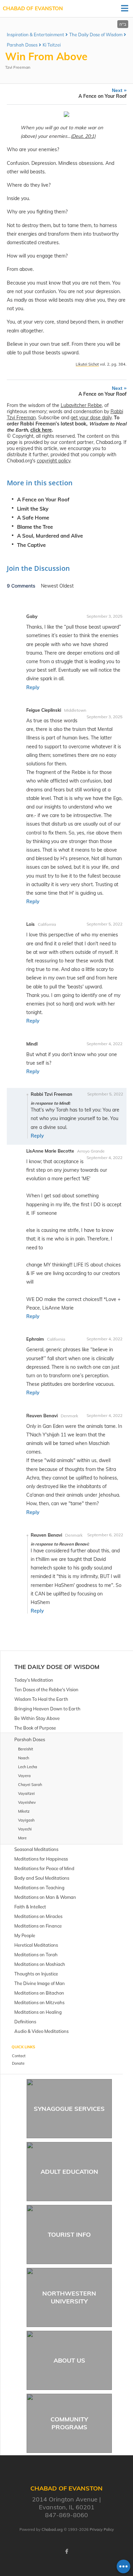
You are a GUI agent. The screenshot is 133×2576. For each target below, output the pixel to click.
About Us (69, 2360)
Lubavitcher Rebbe (81, 405)
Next (102, 93)
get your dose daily (91, 418)
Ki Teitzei (52, 45)
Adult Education (69, 2172)
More (22, 1838)
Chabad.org (52, 2529)
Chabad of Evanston (33, 8)
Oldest (66, 586)
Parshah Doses (22, 45)
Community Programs (69, 2423)
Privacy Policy (102, 2529)
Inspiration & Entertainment (35, 35)
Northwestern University (69, 2297)
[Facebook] (66, 2551)
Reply (33, 687)
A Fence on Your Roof (43, 500)
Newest (50, 586)
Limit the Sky (33, 509)
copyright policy (54, 461)
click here (41, 430)
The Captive (31, 545)
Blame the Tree (35, 527)
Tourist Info (69, 2235)
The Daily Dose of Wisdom (96, 35)
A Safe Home (33, 518)
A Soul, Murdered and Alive (50, 536)
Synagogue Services (69, 2109)
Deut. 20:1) (84, 136)
